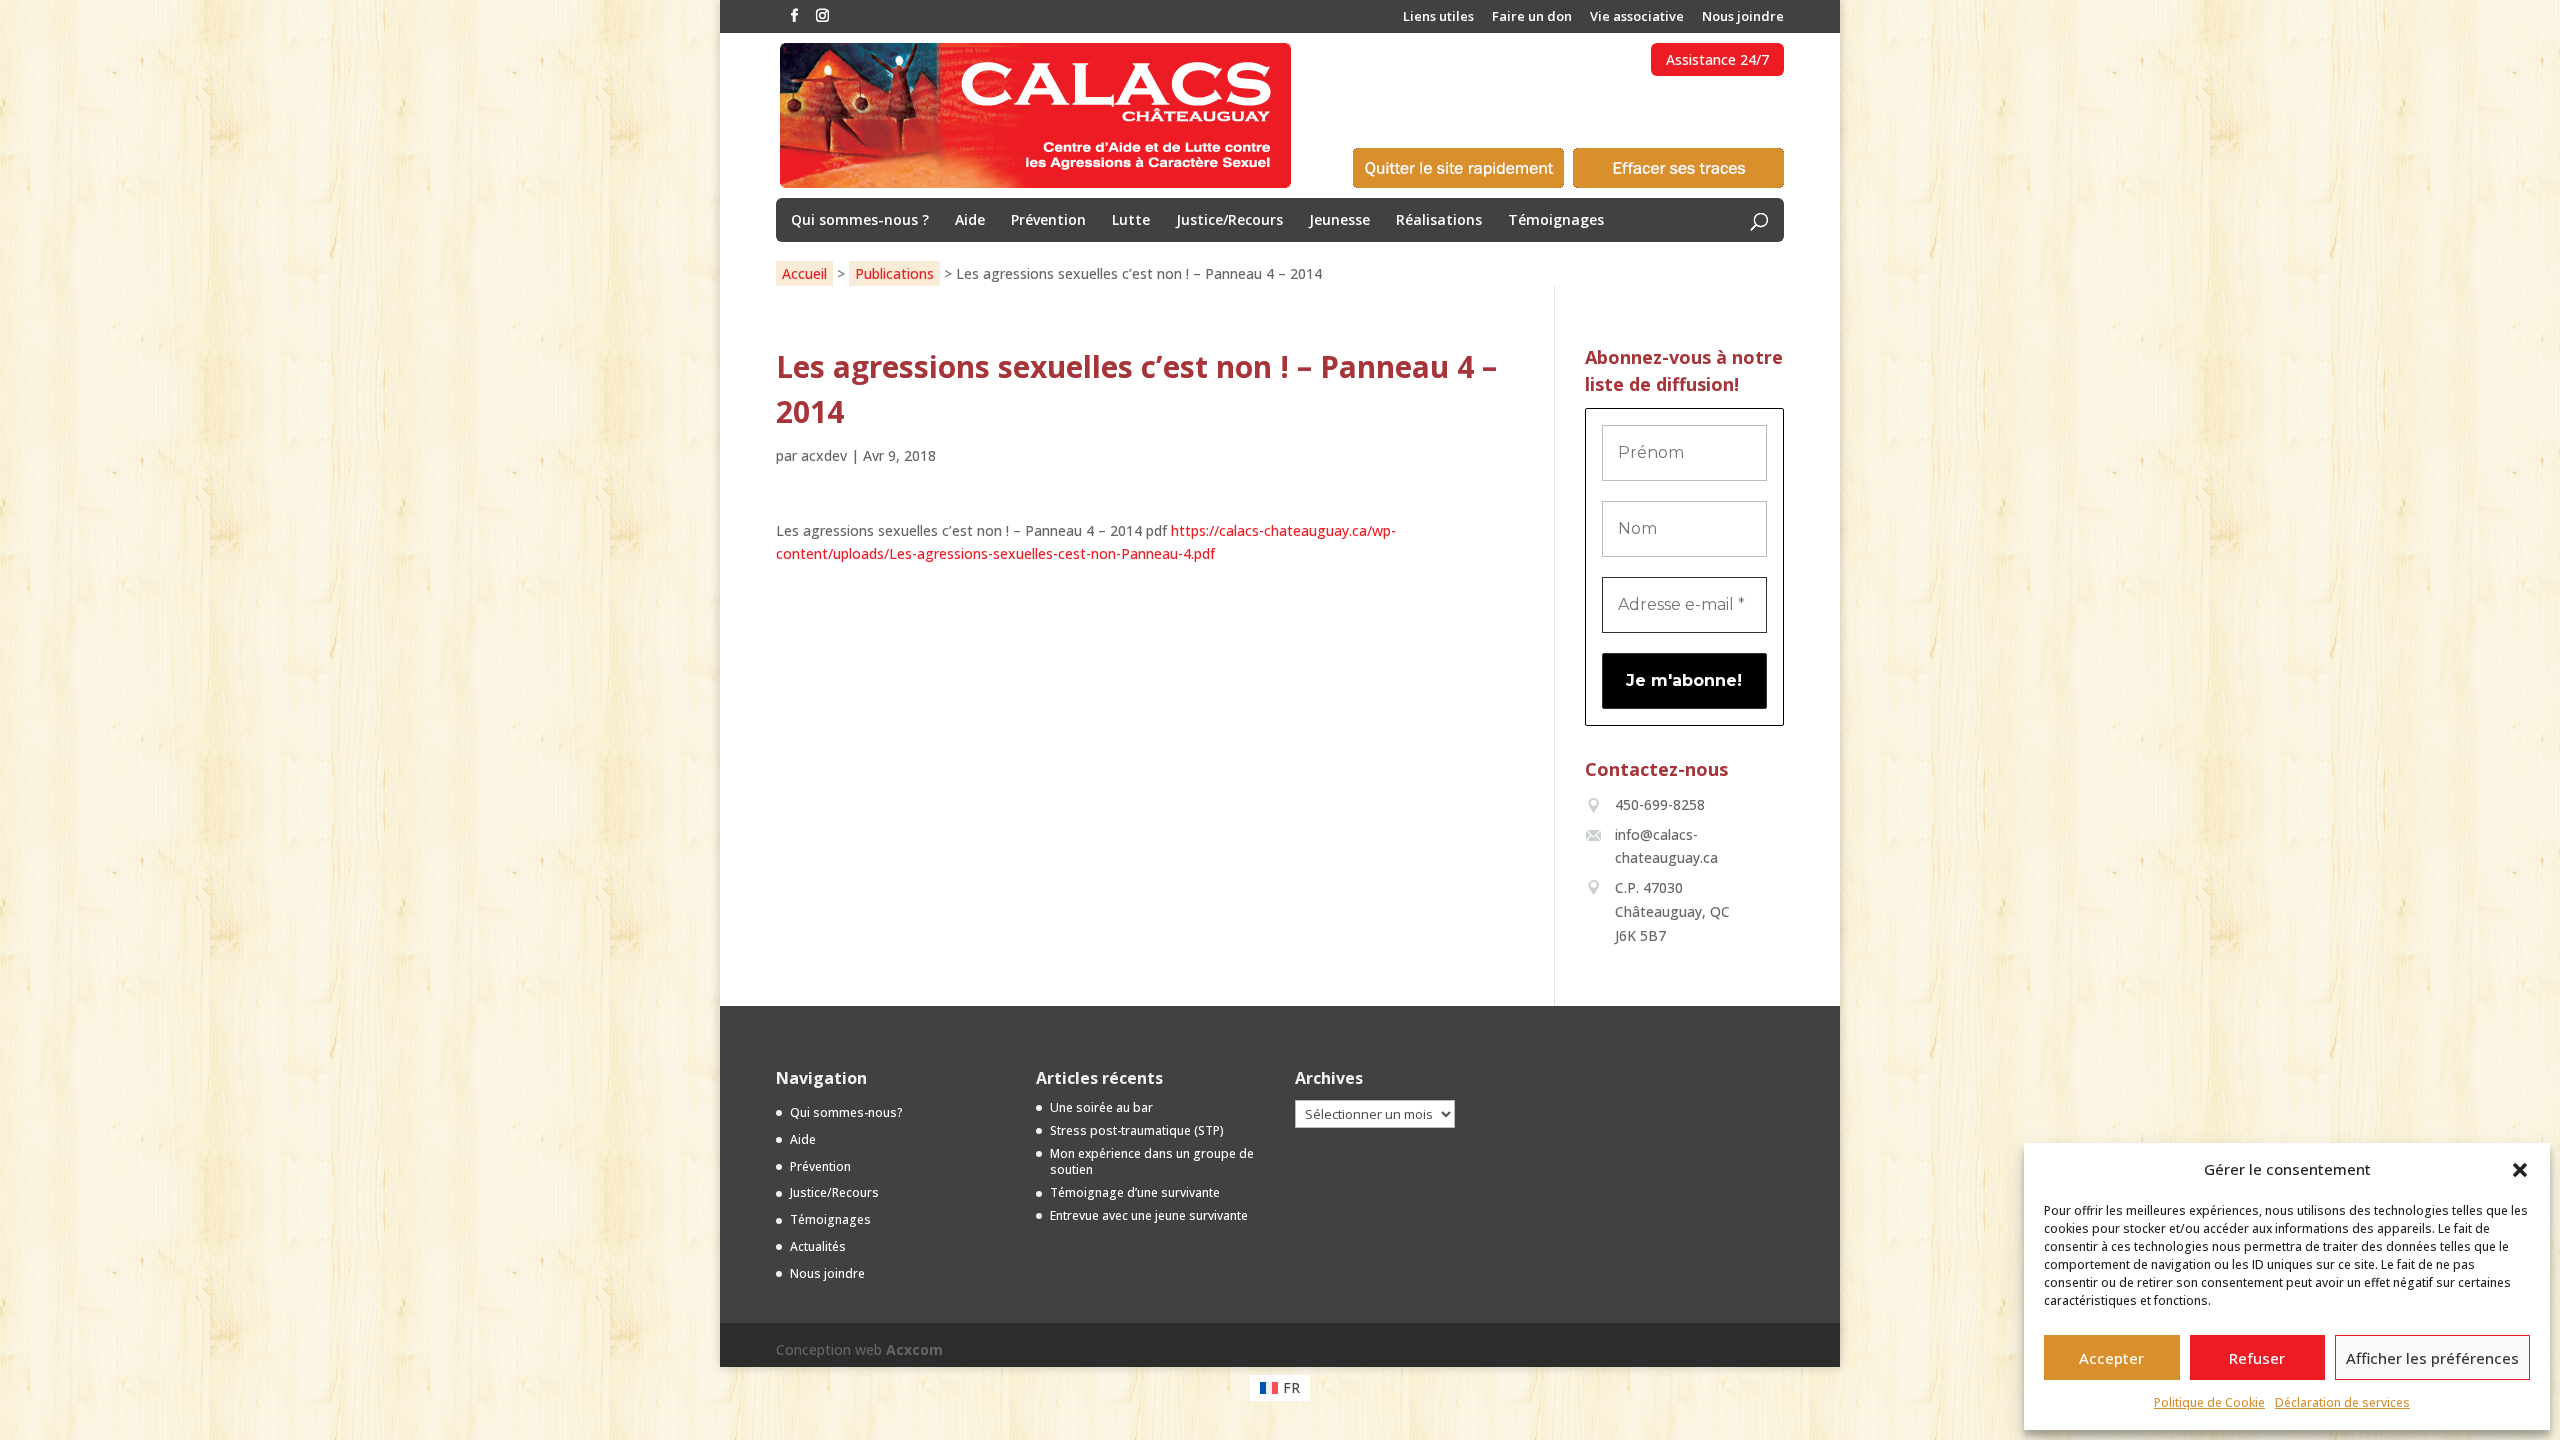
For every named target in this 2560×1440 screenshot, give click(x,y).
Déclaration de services (2342, 1402)
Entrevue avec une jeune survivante (1149, 1215)
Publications (894, 273)
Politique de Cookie (2209, 1402)
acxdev (824, 455)
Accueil (804, 273)
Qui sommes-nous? (846, 1112)
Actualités (818, 1246)
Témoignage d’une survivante (1135, 1192)
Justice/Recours (1229, 221)
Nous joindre (1743, 17)
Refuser (2257, 1358)
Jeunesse (1339, 221)
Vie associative (1637, 17)
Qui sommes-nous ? (860, 221)
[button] (2520, 1170)
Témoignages (1556, 221)
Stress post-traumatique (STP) (1137, 1130)
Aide (970, 221)
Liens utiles (1438, 17)
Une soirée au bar (1101, 1107)
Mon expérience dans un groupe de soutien (1152, 1162)
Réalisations (1439, 221)
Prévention (1048, 221)
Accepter (2111, 1358)
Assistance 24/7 (1717, 59)
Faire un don (1532, 17)
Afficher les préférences (2432, 1358)
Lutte (1131, 221)
